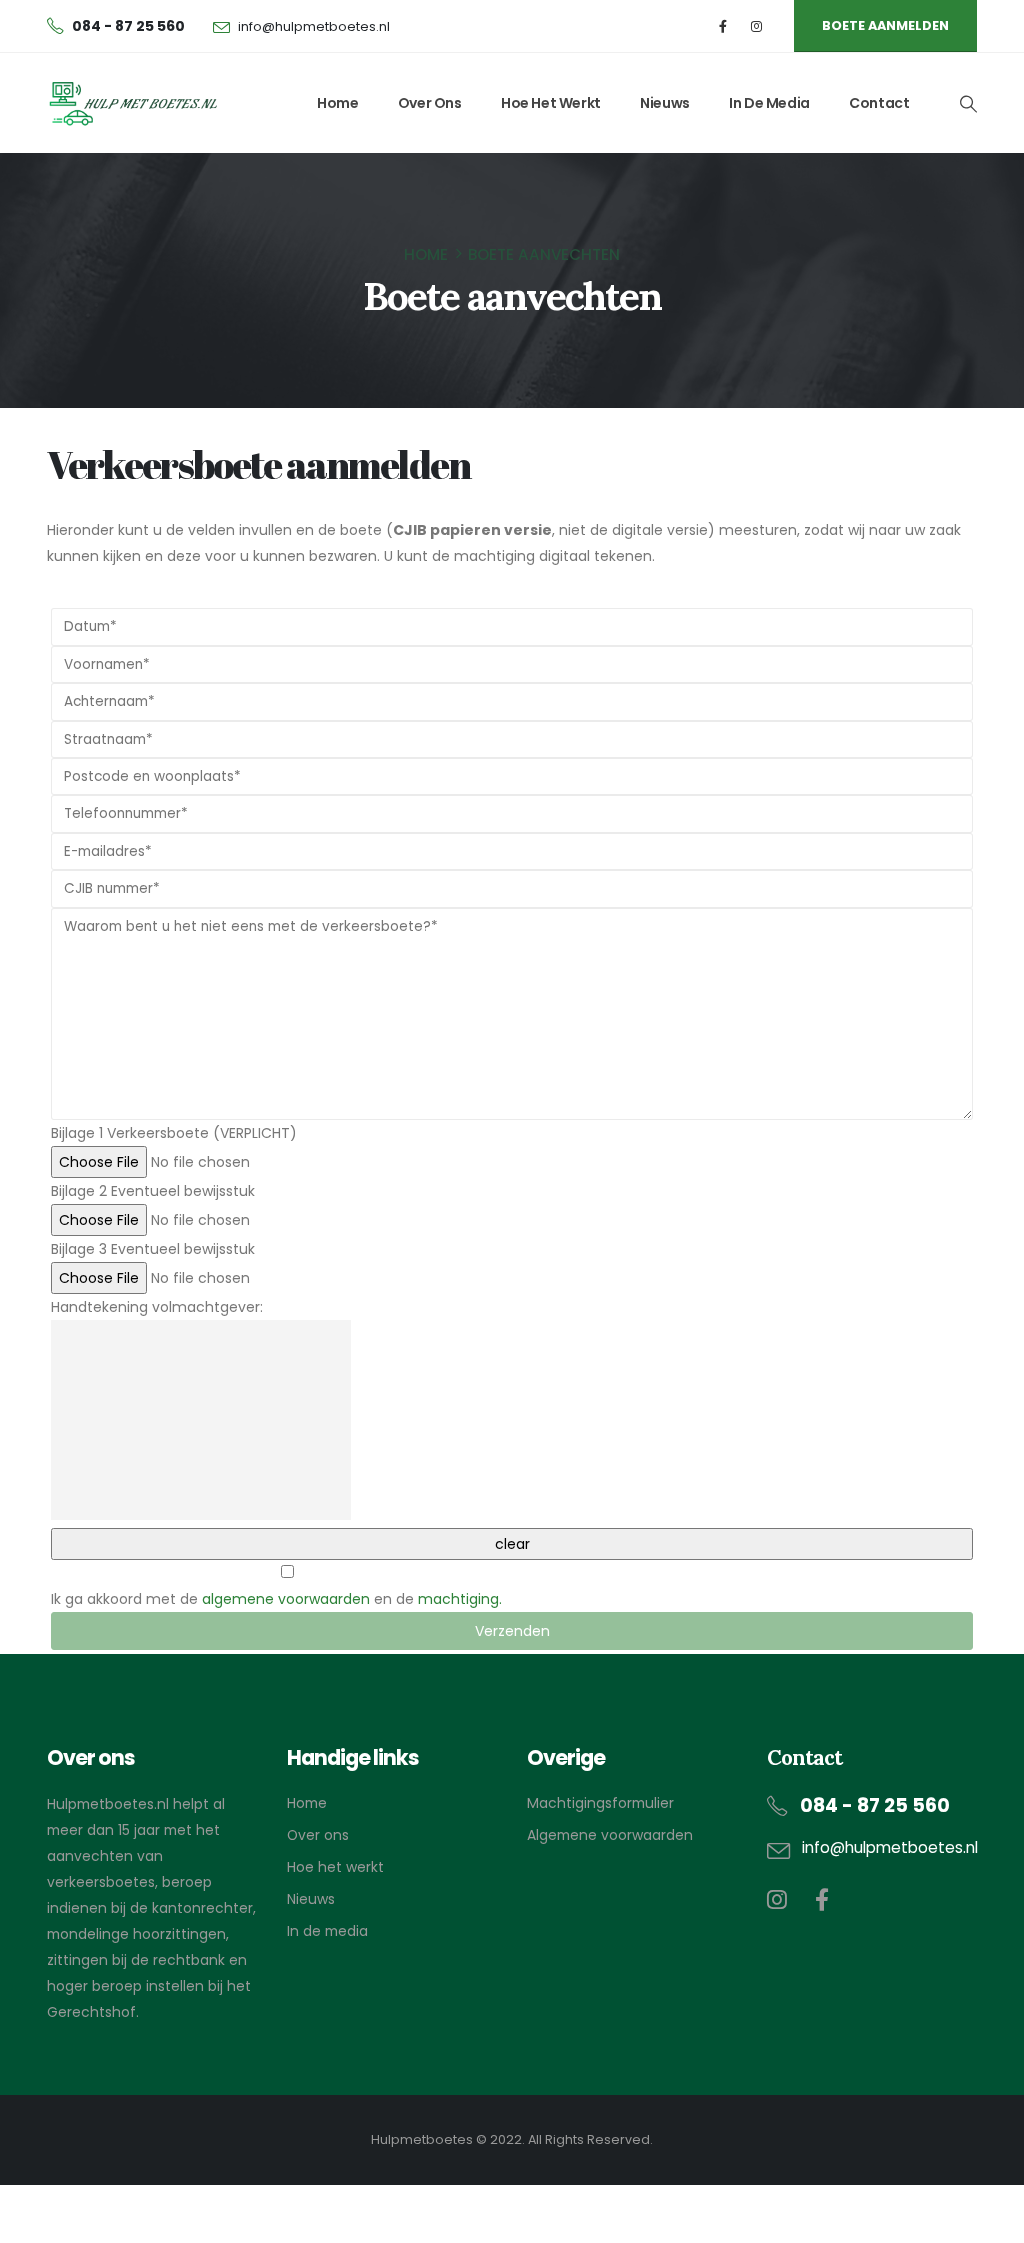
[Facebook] (723, 26)
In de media (769, 103)
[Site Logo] (132, 103)
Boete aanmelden (885, 25)
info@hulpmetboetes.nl (314, 26)
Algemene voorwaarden (610, 1835)
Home (337, 103)
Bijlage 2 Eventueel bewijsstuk (153, 1191)
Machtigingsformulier (600, 1803)
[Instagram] (756, 26)
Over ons (430, 103)
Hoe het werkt (551, 103)
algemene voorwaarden (286, 1599)
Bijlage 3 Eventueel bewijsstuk (153, 1249)
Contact (879, 103)
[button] (968, 104)
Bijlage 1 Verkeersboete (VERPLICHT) (174, 1133)
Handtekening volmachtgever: (157, 1307)
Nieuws (665, 103)
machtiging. (460, 1599)
